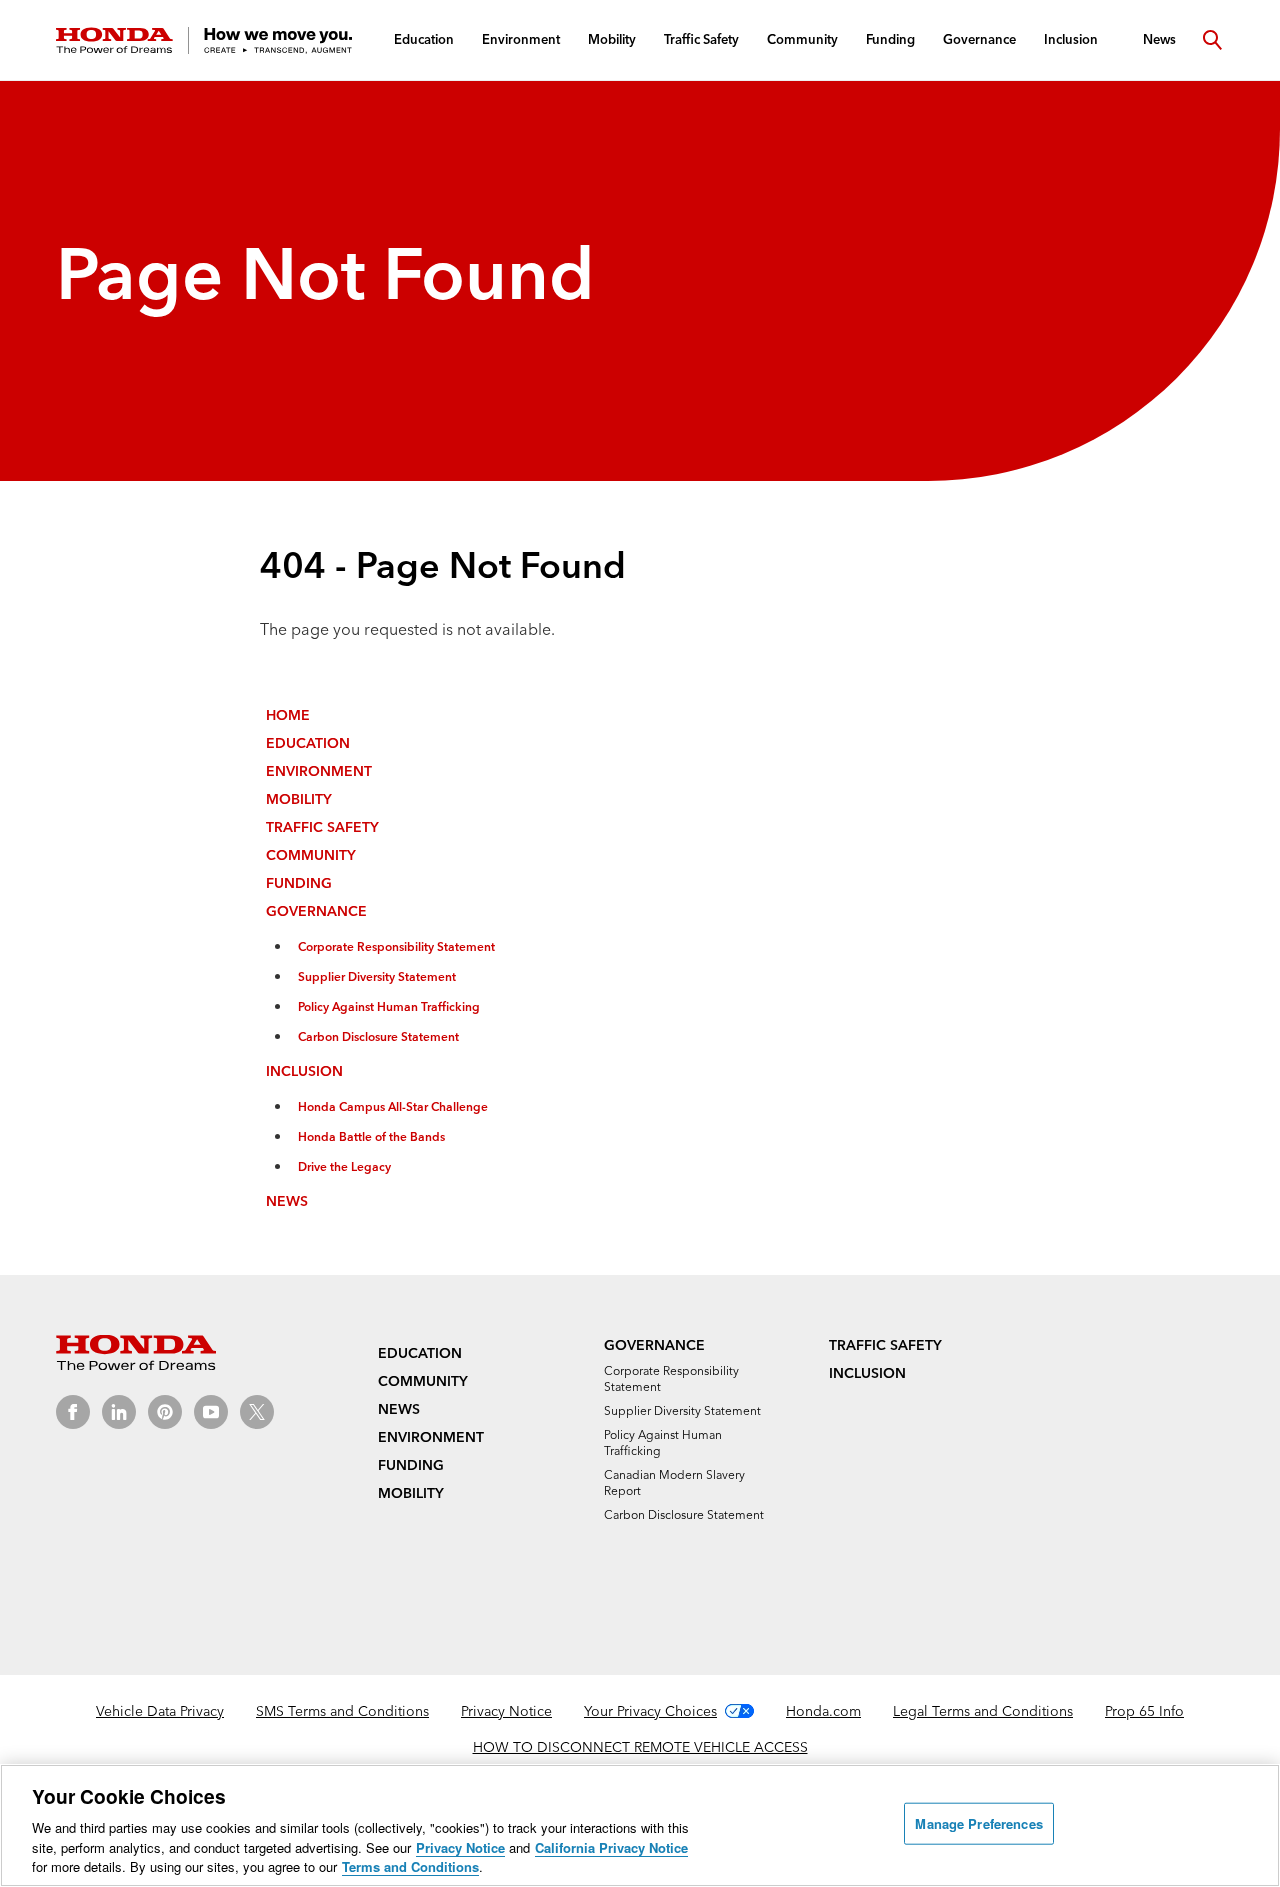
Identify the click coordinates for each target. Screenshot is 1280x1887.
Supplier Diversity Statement (377, 976)
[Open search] (1212, 40)
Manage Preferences (978, 1823)
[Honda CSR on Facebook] (73, 1412)
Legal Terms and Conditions (983, 1711)
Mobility (299, 799)
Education (308, 743)
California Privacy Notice (611, 1847)
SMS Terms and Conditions (342, 1711)
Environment (319, 771)
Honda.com (823, 1711)
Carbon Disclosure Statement (378, 1036)
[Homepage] (204, 40)
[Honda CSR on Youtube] (211, 1412)
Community (311, 855)
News (287, 1201)
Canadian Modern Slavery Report (674, 1482)
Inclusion (304, 1071)
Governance (316, 911)
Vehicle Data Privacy (160, 1711)
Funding (299, 883)
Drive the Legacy (344, 1166)
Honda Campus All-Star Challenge (393, 1106)
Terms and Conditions (410, 1866)
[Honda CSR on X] (257, 1412)
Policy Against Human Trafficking (389, 1006)
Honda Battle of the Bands (371, 1136)
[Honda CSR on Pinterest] (165, 1412)
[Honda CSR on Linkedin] (119, 1412)
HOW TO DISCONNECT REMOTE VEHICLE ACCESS (640, 1747)
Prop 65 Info (1144, 1711)
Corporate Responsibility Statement (396, 946)
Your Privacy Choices (650, 1711)
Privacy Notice (506, 1711)
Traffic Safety (322, 827)
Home (288, 715)
